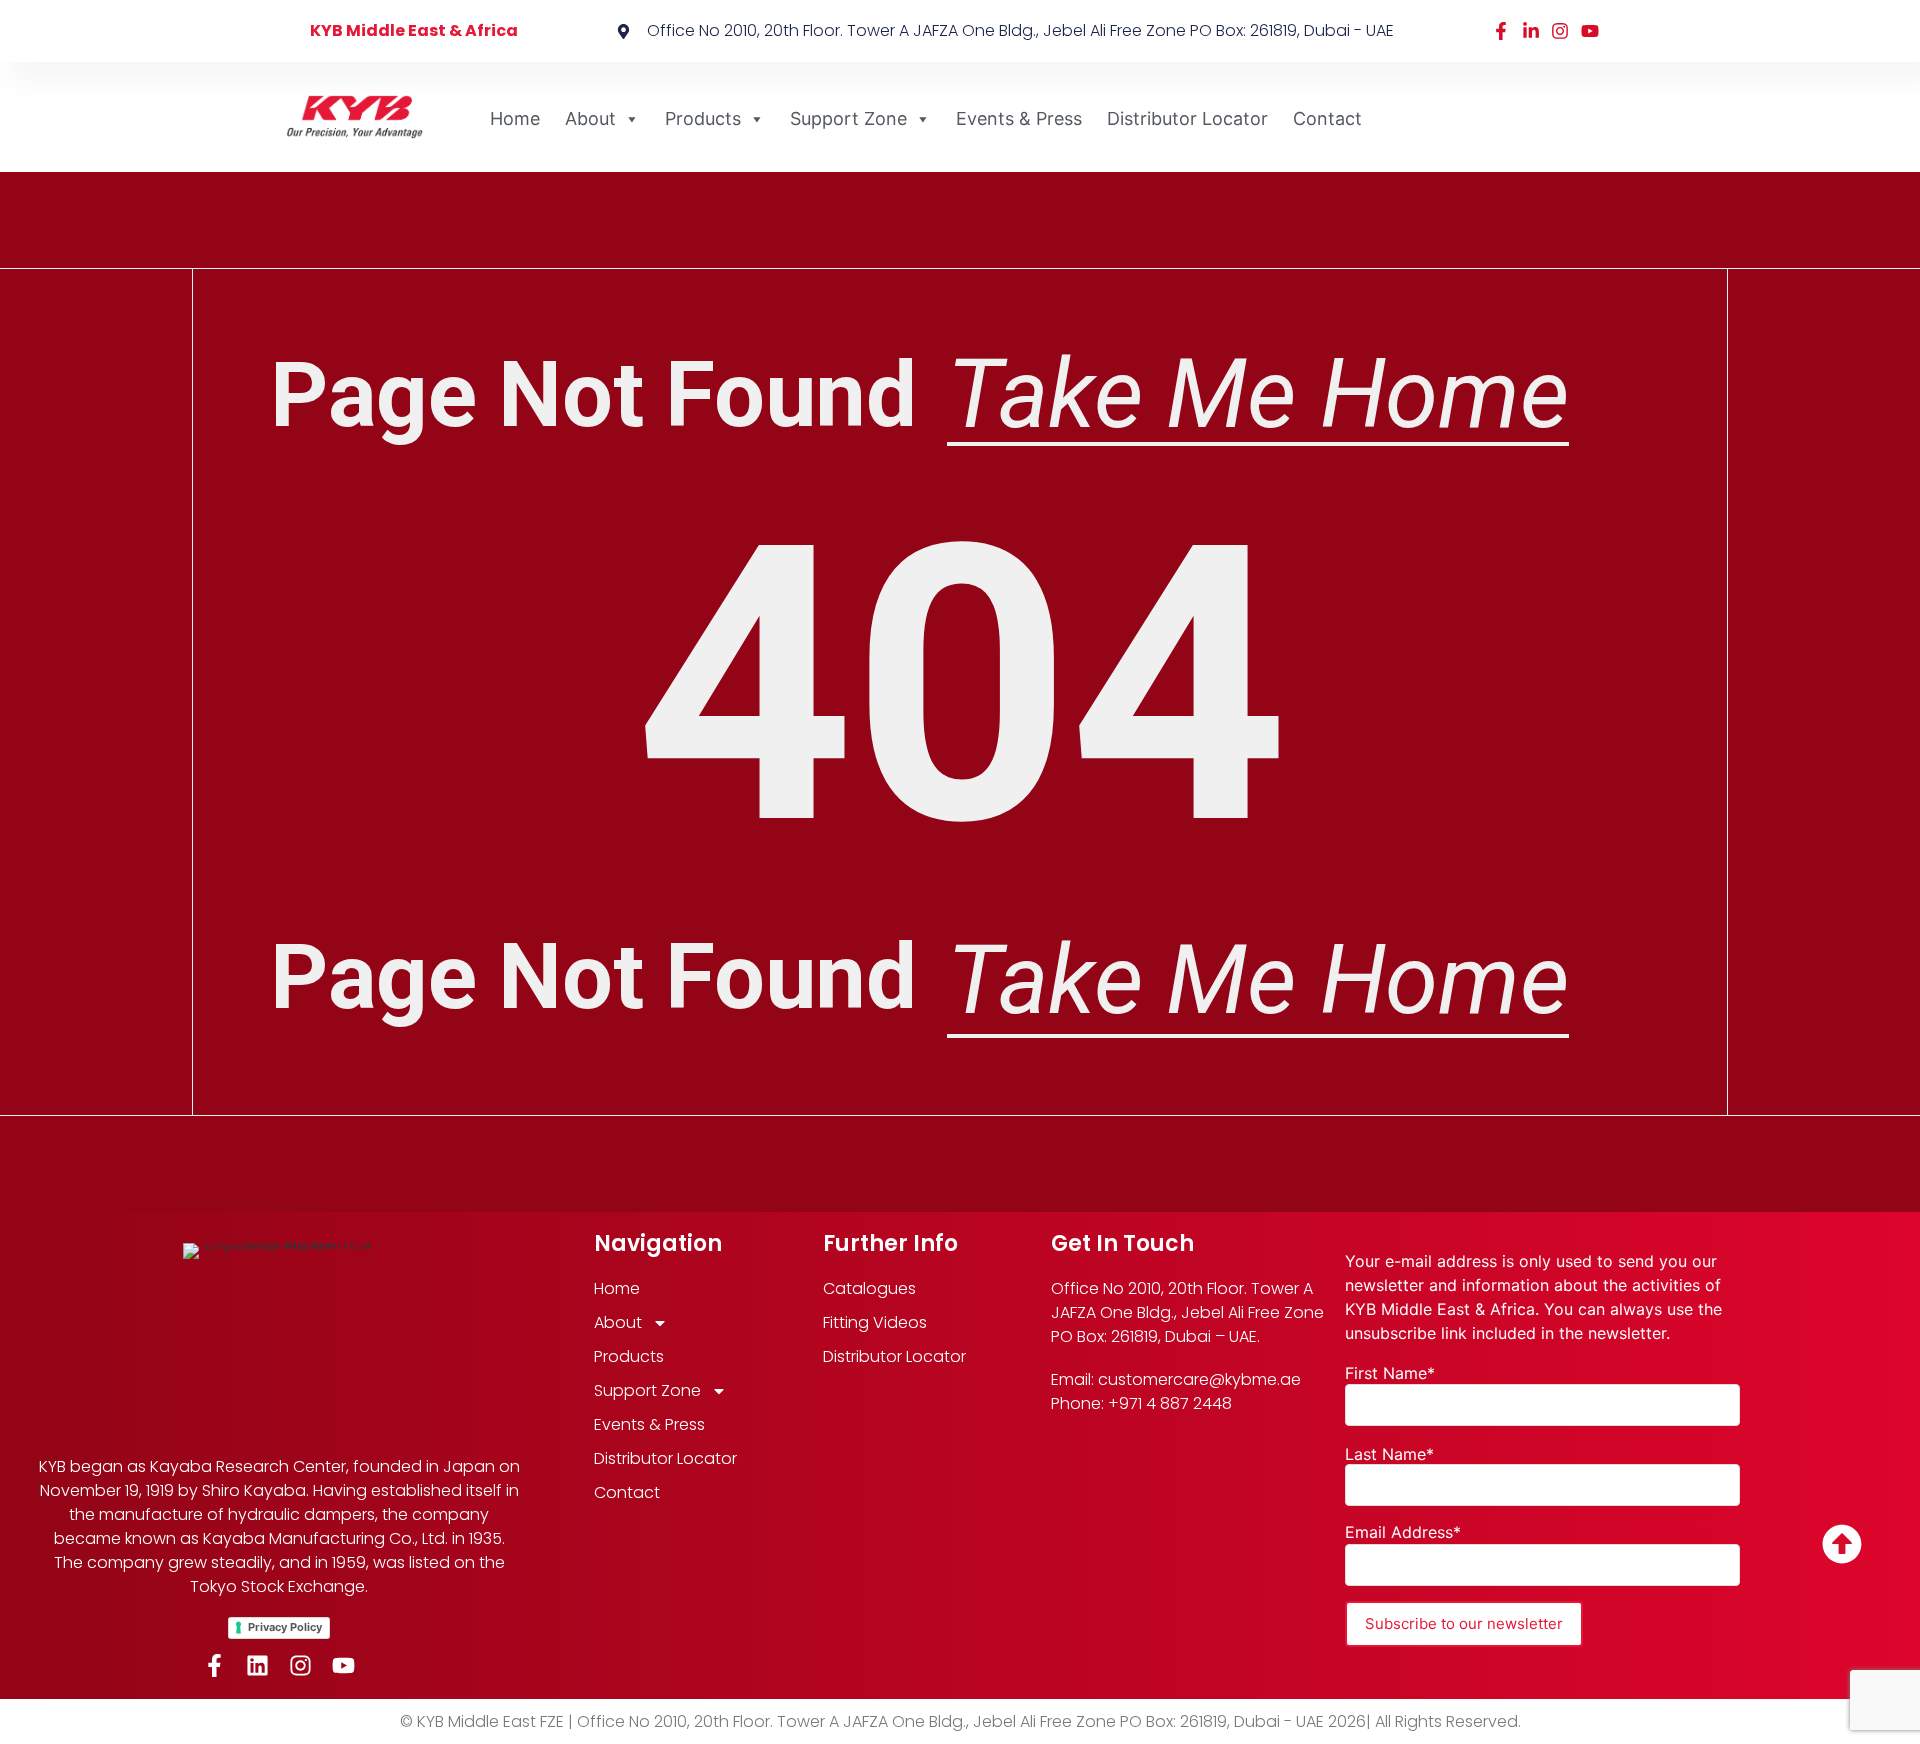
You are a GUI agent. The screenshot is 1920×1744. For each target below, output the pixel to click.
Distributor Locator (1187, 118)
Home (515, 118)
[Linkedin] (257, 1665)
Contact (1327, 118)
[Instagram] (300, 1665)
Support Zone (848, 118)
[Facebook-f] (214, 1665)
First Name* (1390, 1373)
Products (703, 118)
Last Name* (1389, 1454)
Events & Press (1019, 118)
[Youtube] (343, 1665)
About (590, 118)
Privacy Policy (285, 1627)
